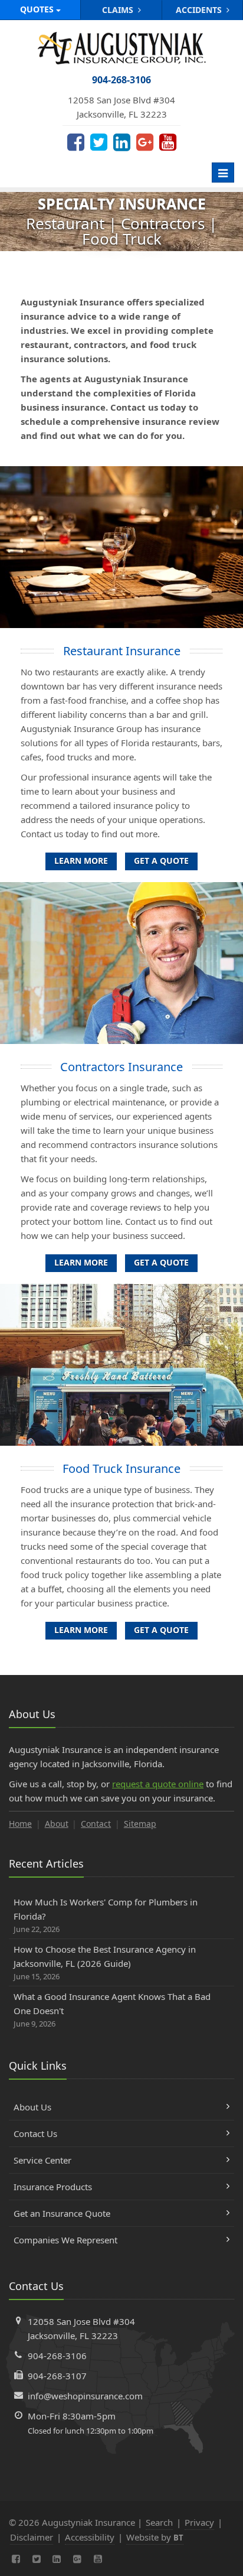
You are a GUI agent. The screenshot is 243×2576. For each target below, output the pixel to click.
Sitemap (140, 1824)
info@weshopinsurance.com (85, 2396)
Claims (119, 10)
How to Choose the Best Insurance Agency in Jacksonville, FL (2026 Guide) (105, 1962)
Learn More (81, 861)
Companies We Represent (65, 2240)
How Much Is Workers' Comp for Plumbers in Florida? (106, 1915)
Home (20, 1824)
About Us (32, 2107)
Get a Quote (161, 861)
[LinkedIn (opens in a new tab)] (122, 142)
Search (159, 2522)
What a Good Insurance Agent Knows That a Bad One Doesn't (112, 2010)
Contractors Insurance (121, 1067)
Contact (96, 1824)
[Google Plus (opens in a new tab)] (145, 142)
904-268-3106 (57, 2356)
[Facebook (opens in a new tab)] (76, 142)
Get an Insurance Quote (62, 2213)
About (57, 1824)
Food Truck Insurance (121, 1468)
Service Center (42, 2160)
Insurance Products (53, 2187)
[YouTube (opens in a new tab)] (168, 142)
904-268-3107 (57, 2376)
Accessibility (90, 2537)
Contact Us (35, 2133)
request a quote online (158, 1784)
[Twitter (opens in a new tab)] (99, 142)
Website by (155, 2537)
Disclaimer (32, 2537)
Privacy (199, 2522)
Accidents (200, 10)
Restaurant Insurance (122, 651)
